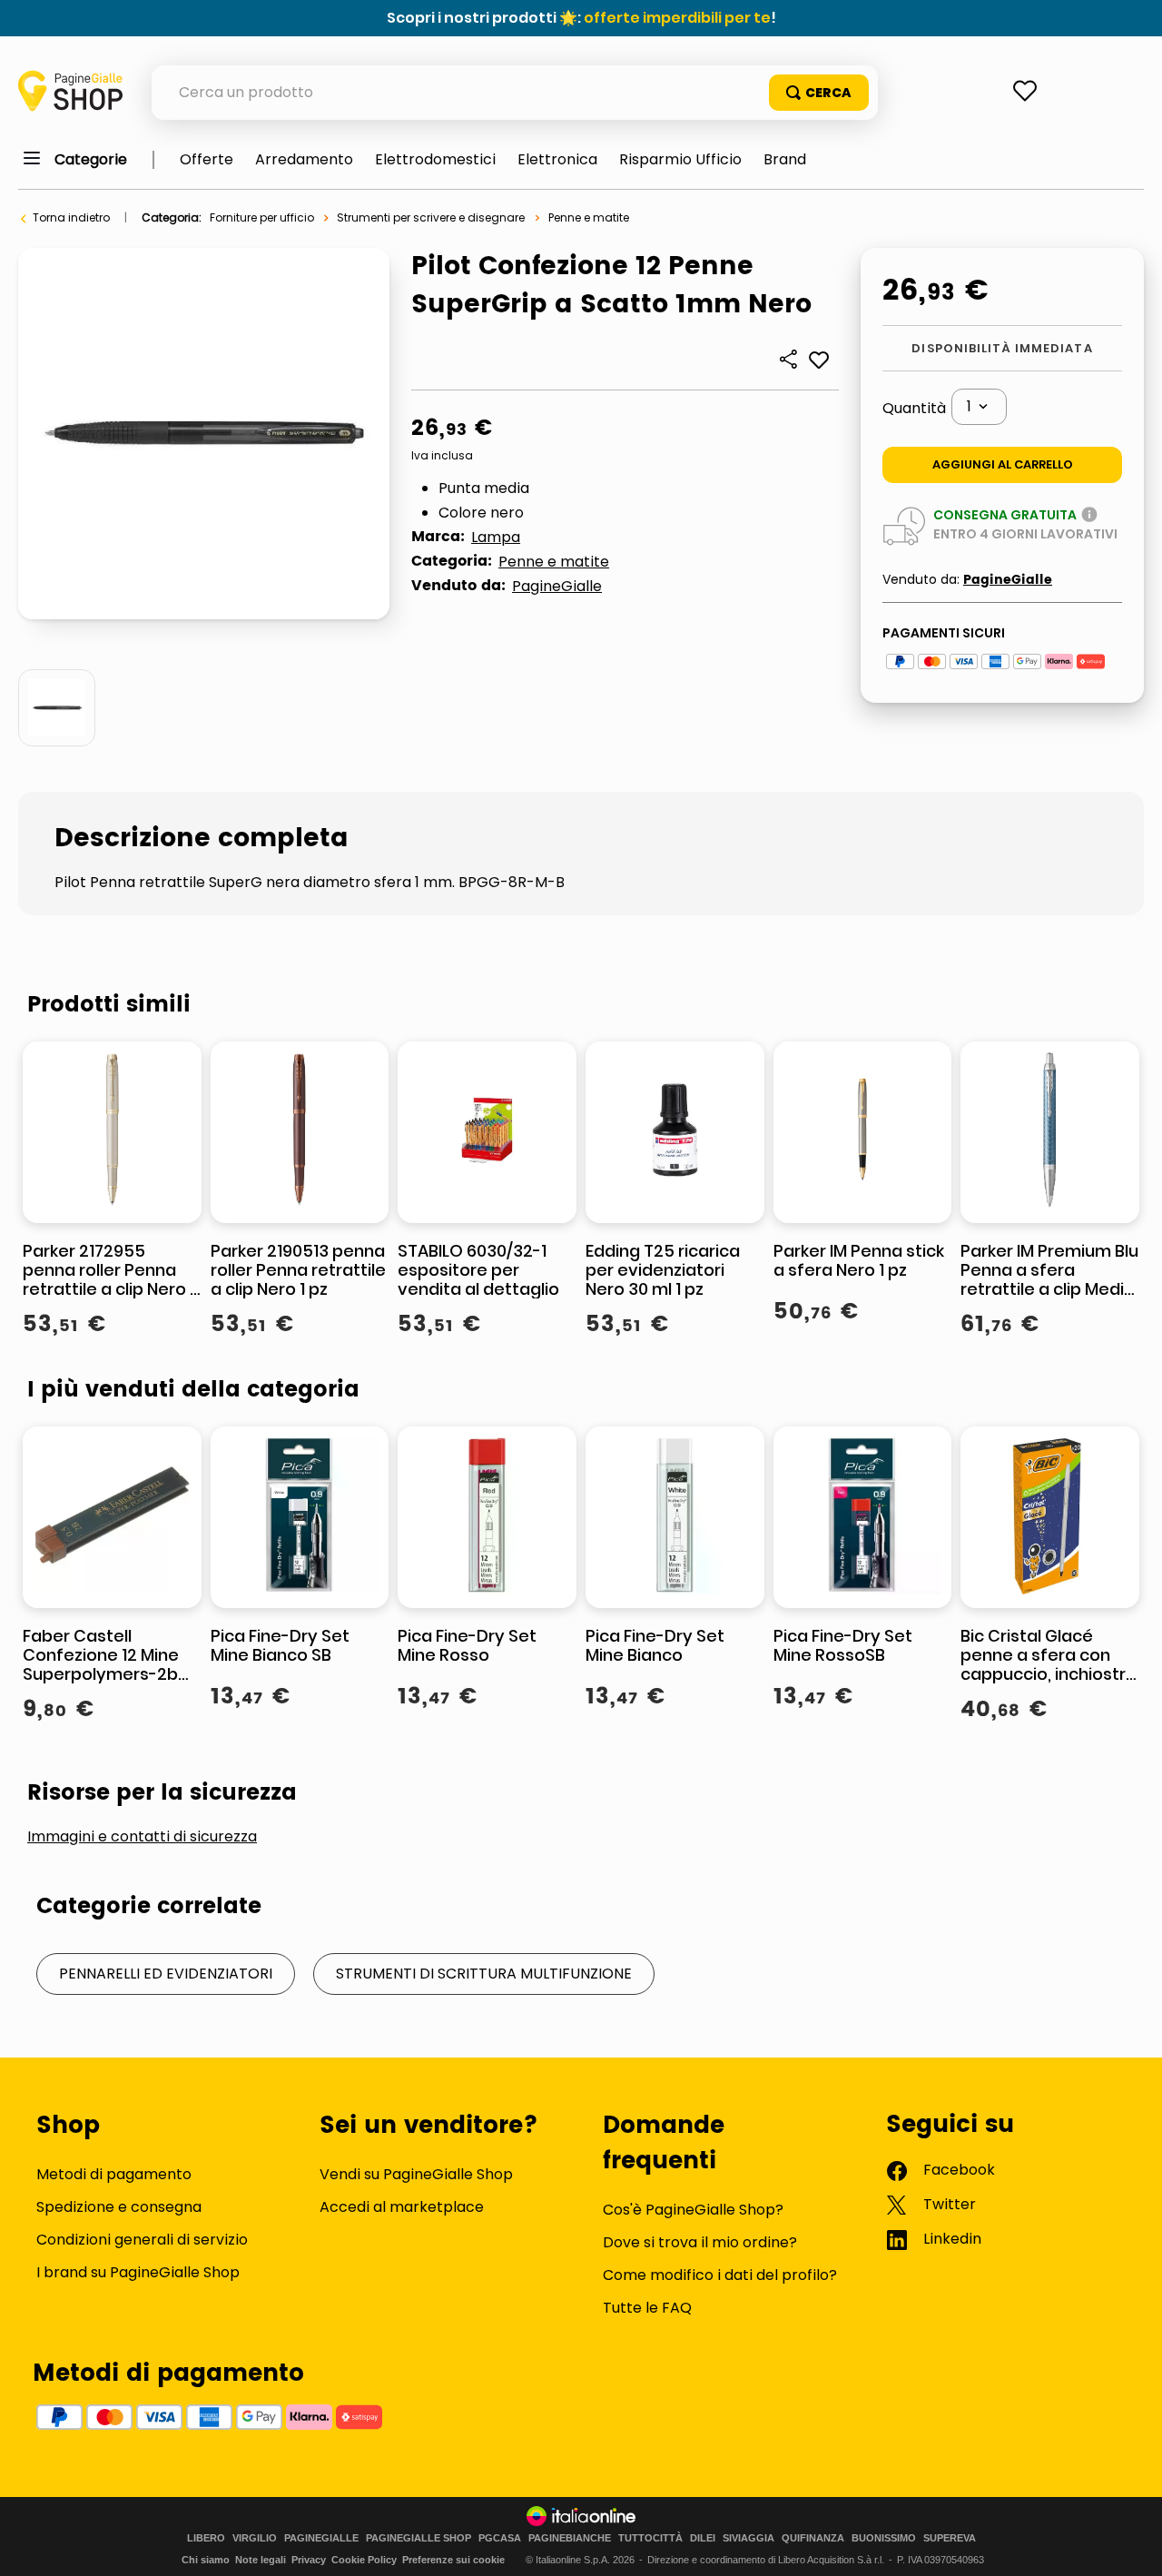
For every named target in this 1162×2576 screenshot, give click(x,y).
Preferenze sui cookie (453, 2560)
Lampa (496, 537)
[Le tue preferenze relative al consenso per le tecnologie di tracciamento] (1130, 2544)
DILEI (703, 2538)
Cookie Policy (364, 2560)
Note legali (261, 2560)
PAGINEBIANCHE (570, 2538)
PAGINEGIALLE (321, 2538)
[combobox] (515, 93)
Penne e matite (589, 217)
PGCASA (500, 2538)
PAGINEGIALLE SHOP (419, 2538)
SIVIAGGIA (748, 2538)
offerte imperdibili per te (677, 18)
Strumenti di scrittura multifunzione (484, 1974)
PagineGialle (557, 586)
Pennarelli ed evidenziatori (166, 1974)
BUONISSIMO (884, 2538)
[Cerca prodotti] (819, 93)
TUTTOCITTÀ (650, 2538)
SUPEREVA (950, 2538)
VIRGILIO (255, 2538)
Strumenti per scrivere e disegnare (431, 217)
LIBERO (206, 2538)
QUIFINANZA (813, 2538)
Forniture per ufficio (262, 217)
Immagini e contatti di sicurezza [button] (142, 1837)
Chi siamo (206, 2560)
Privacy (309, 2560)
